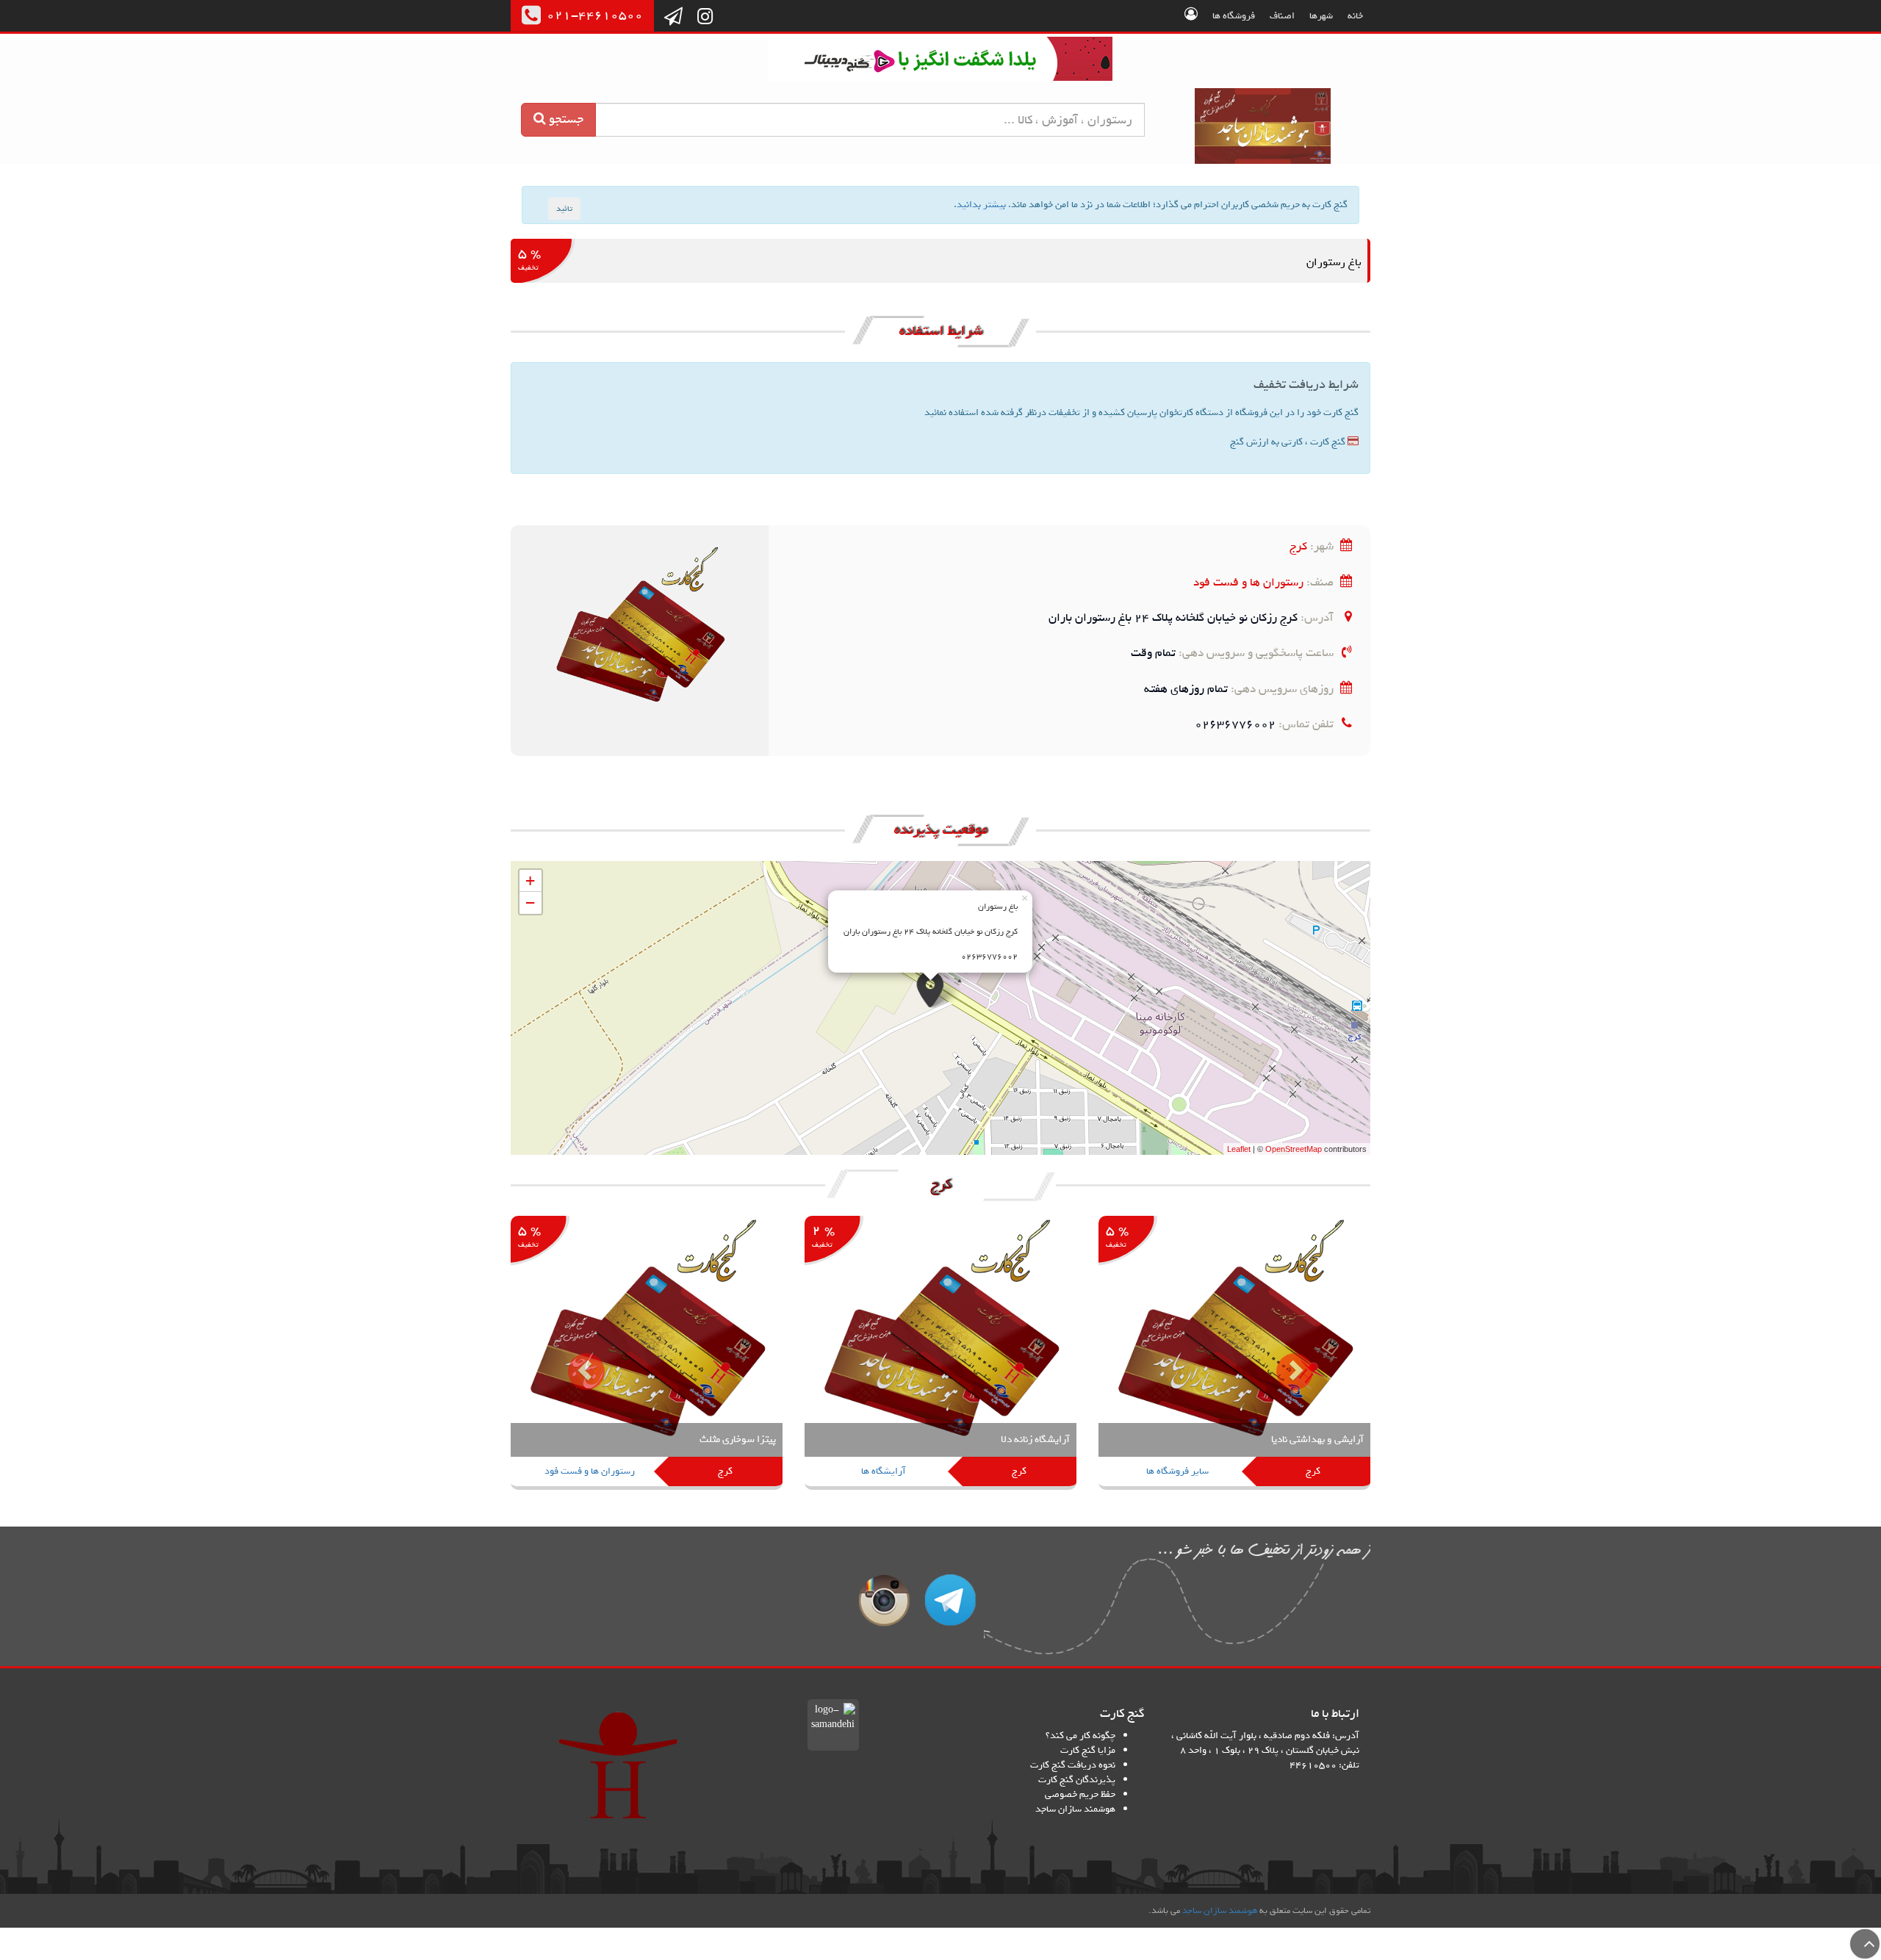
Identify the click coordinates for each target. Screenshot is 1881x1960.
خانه (1355, 16)
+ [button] (530, 880)
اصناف (1282, 16)
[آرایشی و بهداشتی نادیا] (1234, 1354)
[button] (575, 1360)
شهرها (1321, 16)
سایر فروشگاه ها (1177, 1471)
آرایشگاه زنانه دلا (1035, 1440)
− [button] (530, 902)
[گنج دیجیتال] (940, 61)
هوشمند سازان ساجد (1075, 1809)
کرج (1298, 546)
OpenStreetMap (1294, 1149)
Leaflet (1239, 1149)
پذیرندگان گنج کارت (1077, 1780)
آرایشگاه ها (884, 1471)
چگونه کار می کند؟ (1080, 1736)
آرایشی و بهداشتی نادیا (1317, 1440)
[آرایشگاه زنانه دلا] (940, 1354)
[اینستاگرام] (705, 18)
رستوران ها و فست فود (1248, 582)
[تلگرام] (673, 18)
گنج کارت (1263, 126)
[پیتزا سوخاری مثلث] (647, 1354)
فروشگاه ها (1234, 16)
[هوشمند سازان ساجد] (618, 1765)
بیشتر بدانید (981, 205)
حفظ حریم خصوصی (1080, 1794)
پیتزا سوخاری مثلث (738, 1440)
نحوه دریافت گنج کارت (1073, 1765)
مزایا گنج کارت (1088, 1750)
